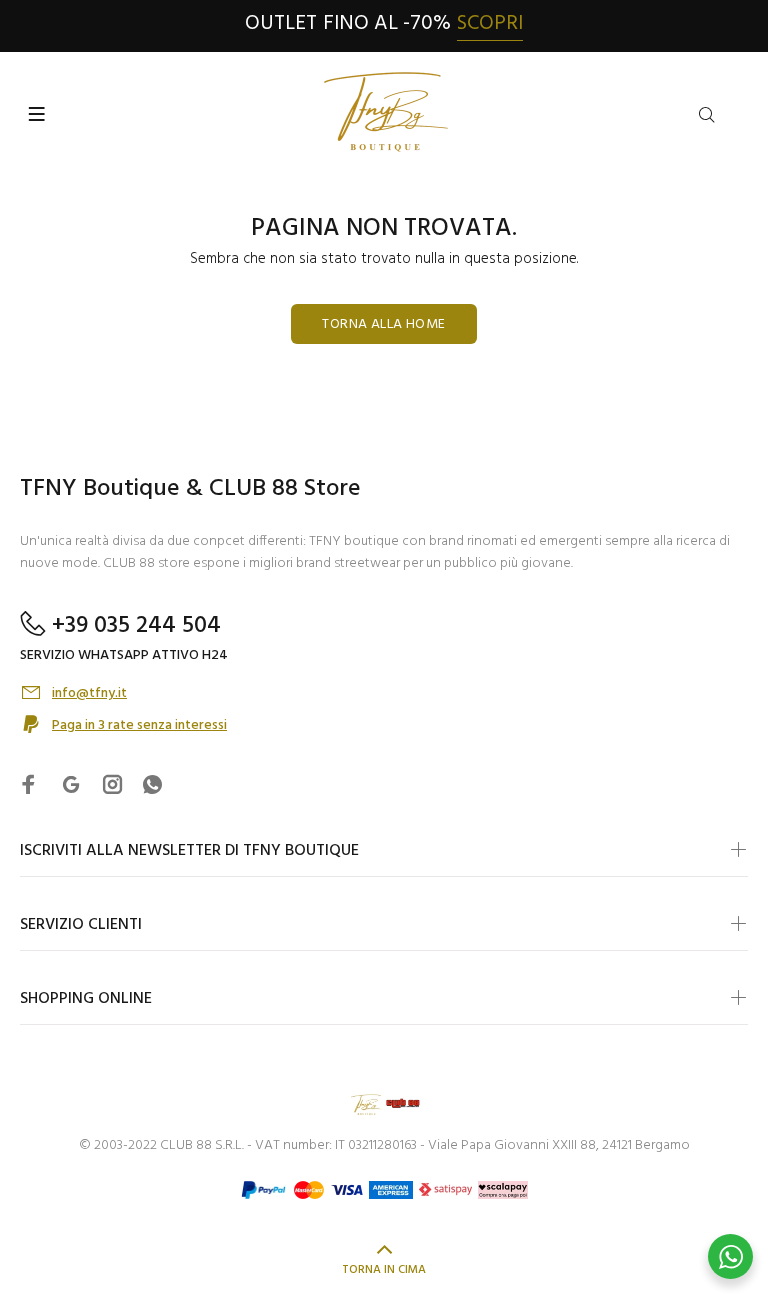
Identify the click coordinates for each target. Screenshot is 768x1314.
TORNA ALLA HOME (383, 324)
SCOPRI (490, 23)
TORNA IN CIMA (384, 1270)
